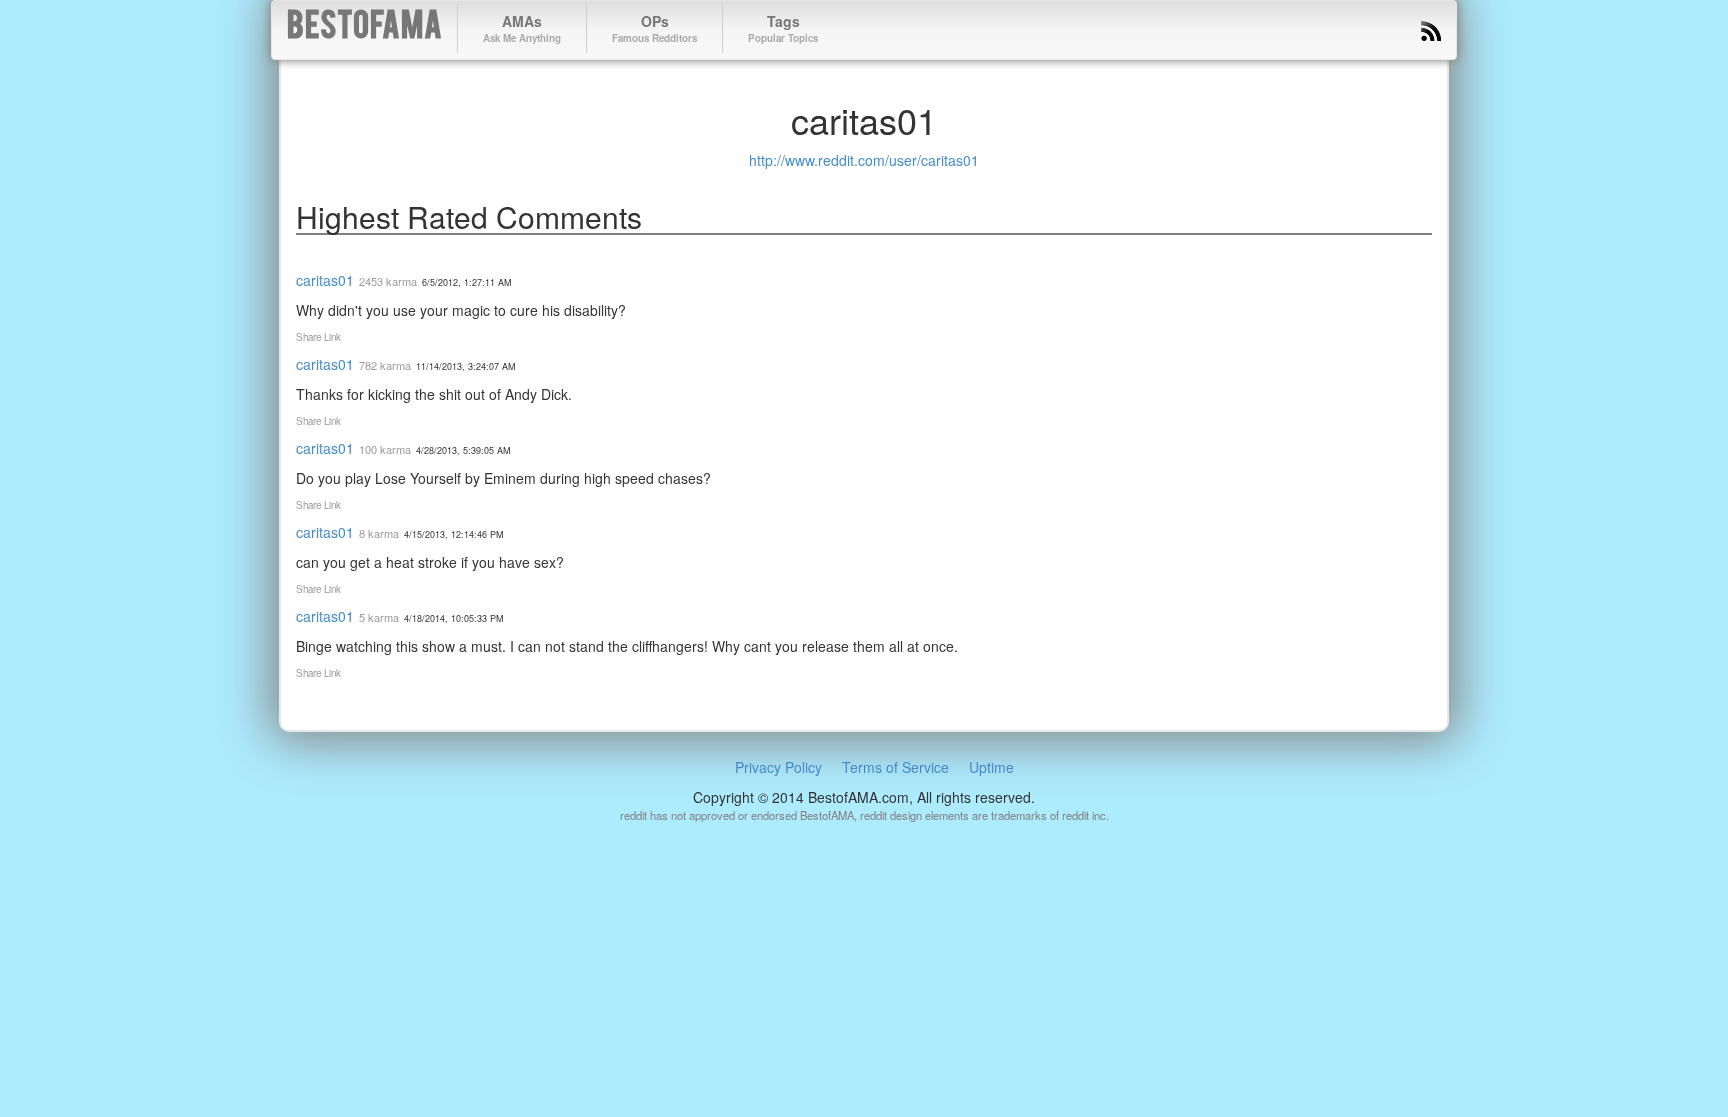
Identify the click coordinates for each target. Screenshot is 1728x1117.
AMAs (522, 28)
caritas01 (325, 280)
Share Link (318, 337)
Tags (783, 28)
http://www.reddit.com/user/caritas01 (864, 160)
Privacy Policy (778, 767)
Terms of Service (895, 767)
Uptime (991, 767)
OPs (654, 28)
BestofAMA (364, 28)
